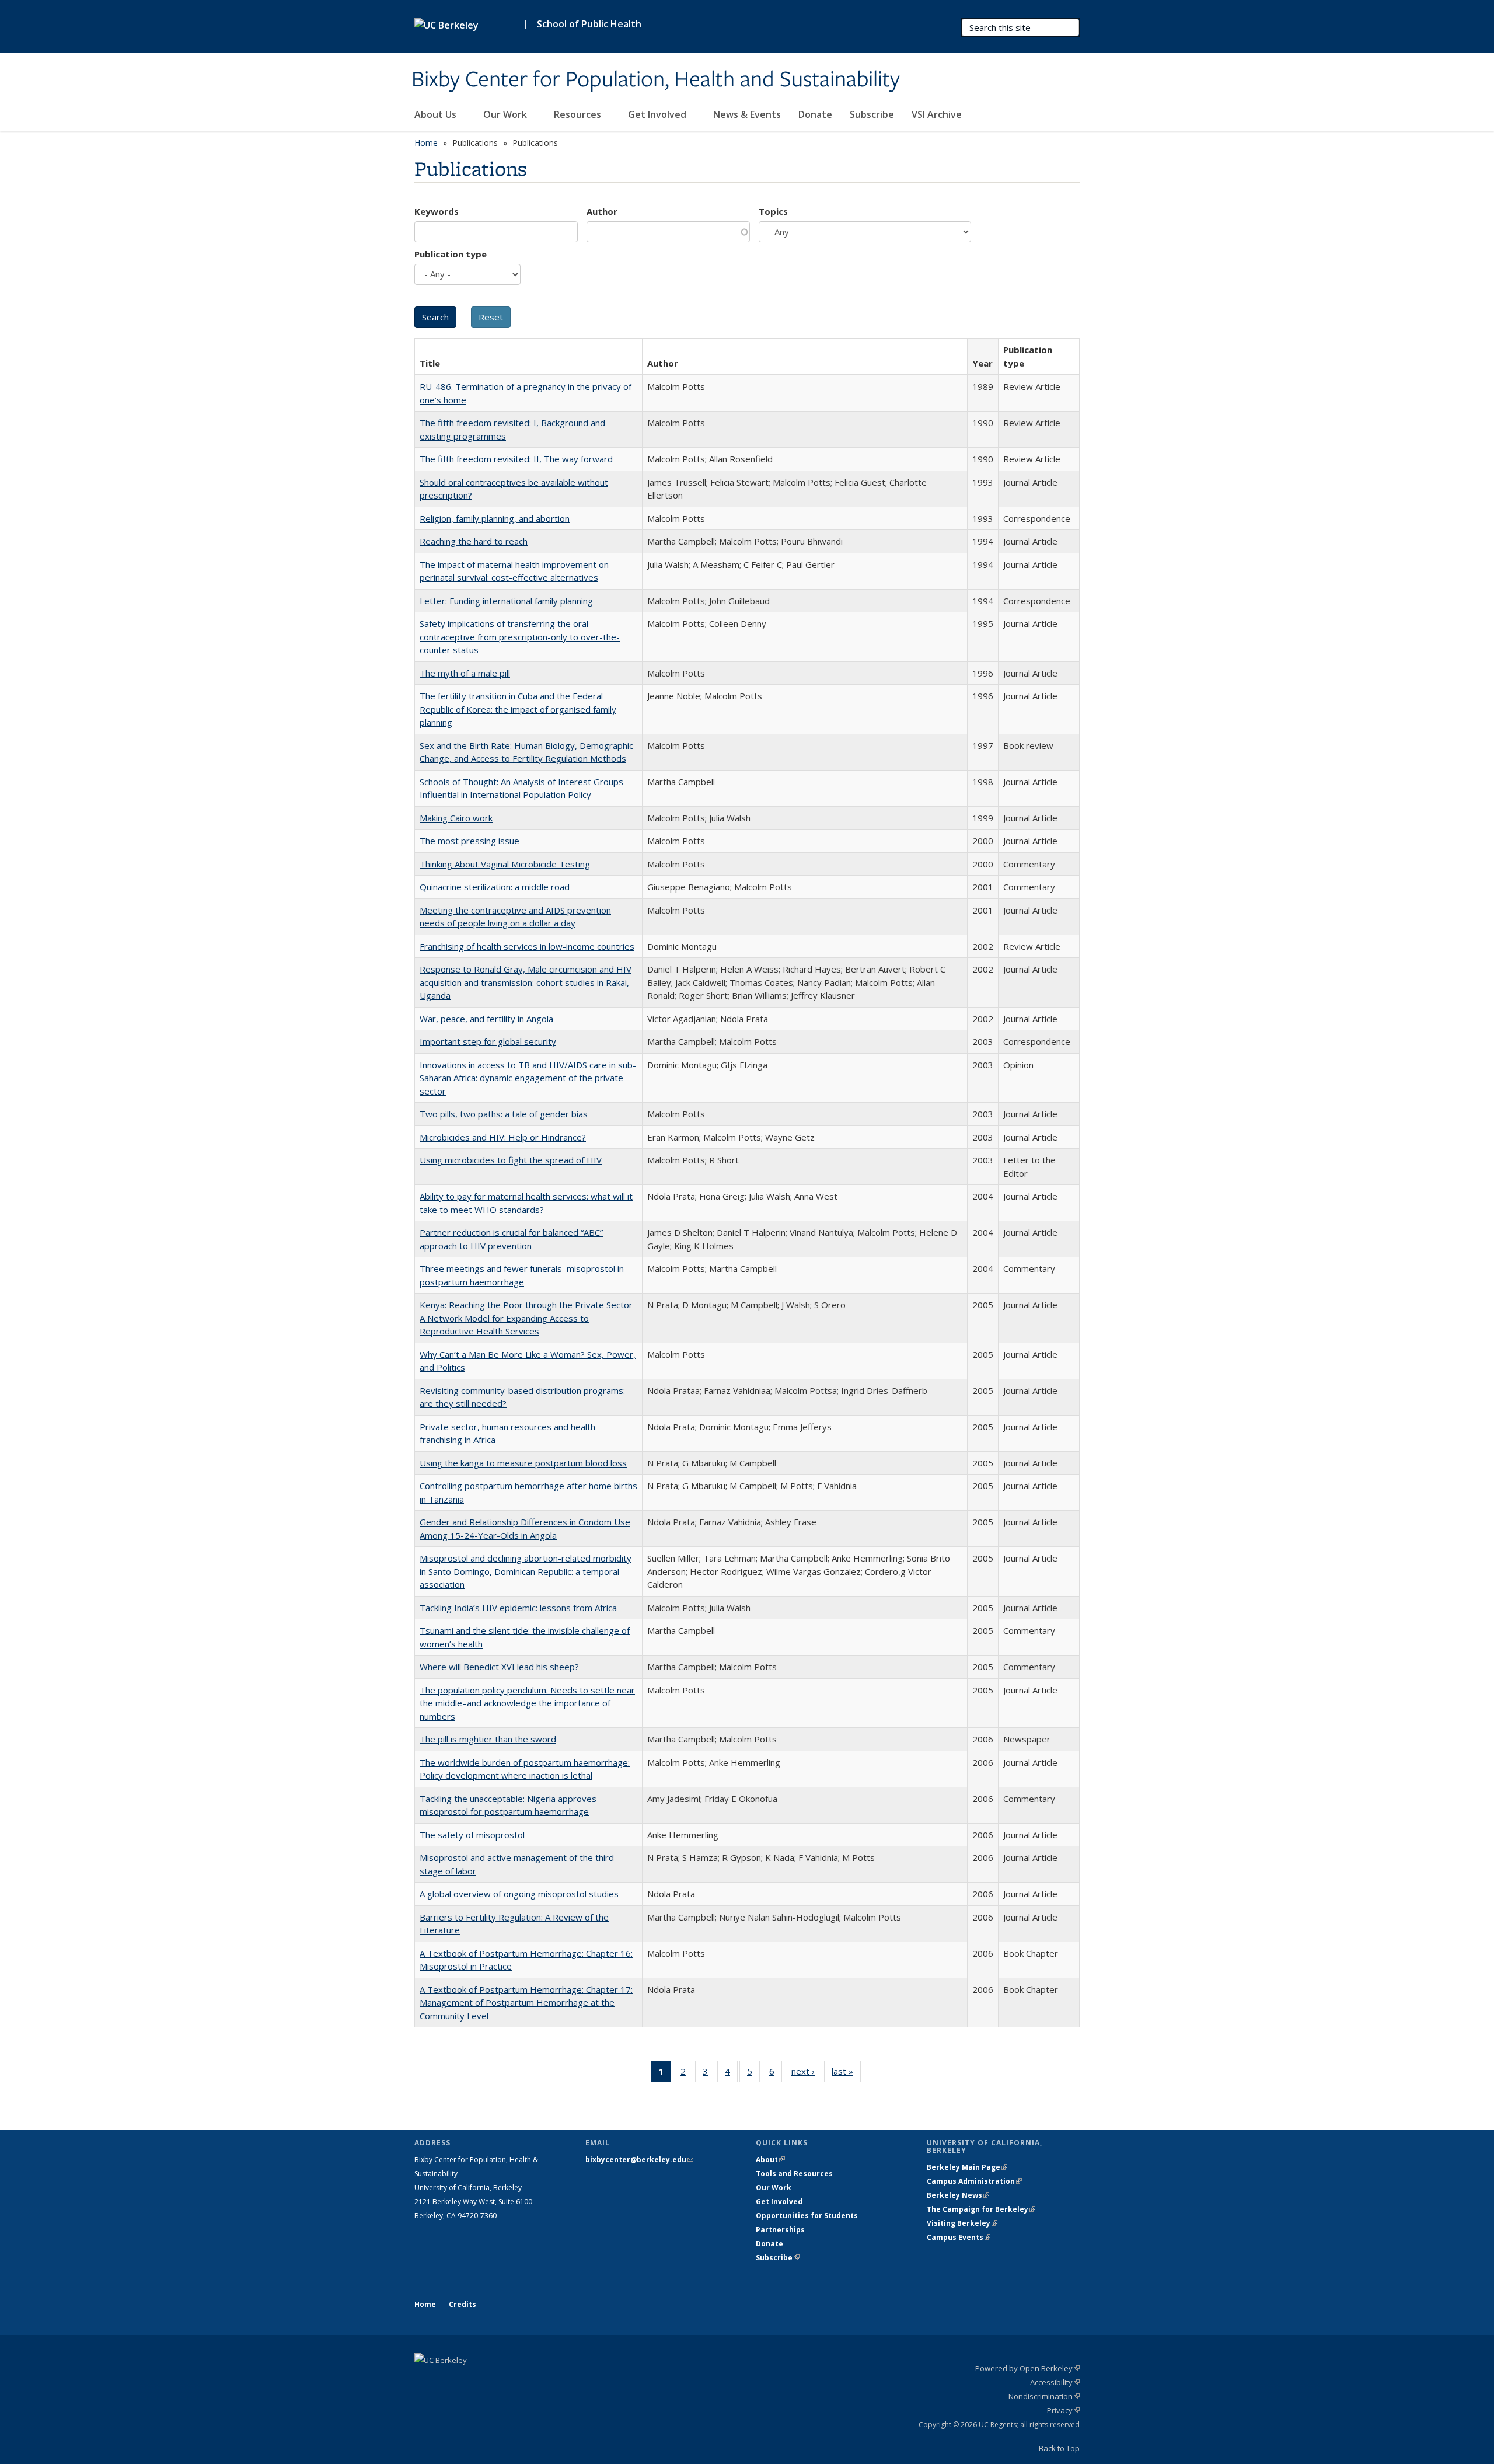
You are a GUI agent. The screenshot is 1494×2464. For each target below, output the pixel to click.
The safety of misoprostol (472, 1835)
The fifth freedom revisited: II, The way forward (516, 459)
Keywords (437, 211)
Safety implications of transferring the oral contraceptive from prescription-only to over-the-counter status (520, 637)
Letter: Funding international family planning (506, 601)
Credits (462, 2304)
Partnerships (780, 2230)
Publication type (451, 254)
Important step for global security (488, 1041)
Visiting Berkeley (962, 2223)
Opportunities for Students (807, 2216)
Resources (579, 114)
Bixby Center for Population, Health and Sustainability (656, 80)
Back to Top (1059, 2448)
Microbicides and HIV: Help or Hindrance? (503, 1137)
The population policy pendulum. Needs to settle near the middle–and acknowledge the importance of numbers (527, 1703)
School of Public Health (589, 24)
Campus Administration (974, 2181)
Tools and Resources (794, 2174)
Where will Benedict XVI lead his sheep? (499, 1667)
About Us (437, 114)
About (770, 2160)
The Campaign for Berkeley (981, 2209)
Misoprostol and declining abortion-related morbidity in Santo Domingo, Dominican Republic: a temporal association (526, 1571)
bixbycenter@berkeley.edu (639, 2160)
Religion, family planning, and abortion (495, 518)
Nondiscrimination (1044, 2396)
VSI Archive (937, 114)
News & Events (747, 114)
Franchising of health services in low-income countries (527, 946)
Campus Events (959, 2237)
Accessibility (1055, 2382)
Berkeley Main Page (967, 2167)
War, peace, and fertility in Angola (486, 1019)
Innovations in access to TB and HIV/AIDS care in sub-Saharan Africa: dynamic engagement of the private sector (528, 1078)
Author (602, 211)
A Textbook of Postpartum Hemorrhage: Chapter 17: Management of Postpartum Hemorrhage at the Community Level (526, 2003)
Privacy (1063, 2410)
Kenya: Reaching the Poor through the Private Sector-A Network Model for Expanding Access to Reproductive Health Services (528, 1318)
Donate (815, 114)
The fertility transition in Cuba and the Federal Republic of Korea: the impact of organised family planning (518, 709)
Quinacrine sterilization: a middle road (495, 887)
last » (846, 2074)
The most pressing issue (470, 841)
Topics (773, 211)
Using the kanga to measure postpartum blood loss (523, 1463)
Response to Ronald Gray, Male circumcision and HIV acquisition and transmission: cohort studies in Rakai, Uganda (526, 982)
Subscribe (872, 114)
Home (426, 143)
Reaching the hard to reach (474, 541)
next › (807, 2074)
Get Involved (658, 114)
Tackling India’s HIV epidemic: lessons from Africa (518, 1608)
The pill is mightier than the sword (488, 1739)
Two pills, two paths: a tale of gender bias (504, 1114)
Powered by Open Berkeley (1027, 2368)
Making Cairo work (456, 818)
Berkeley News (958, 2195)
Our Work (506, 114)
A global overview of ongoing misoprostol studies (519, 1894)
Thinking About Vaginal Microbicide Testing (505, 864)
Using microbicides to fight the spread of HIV (511, 1160)
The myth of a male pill (465, 673)
